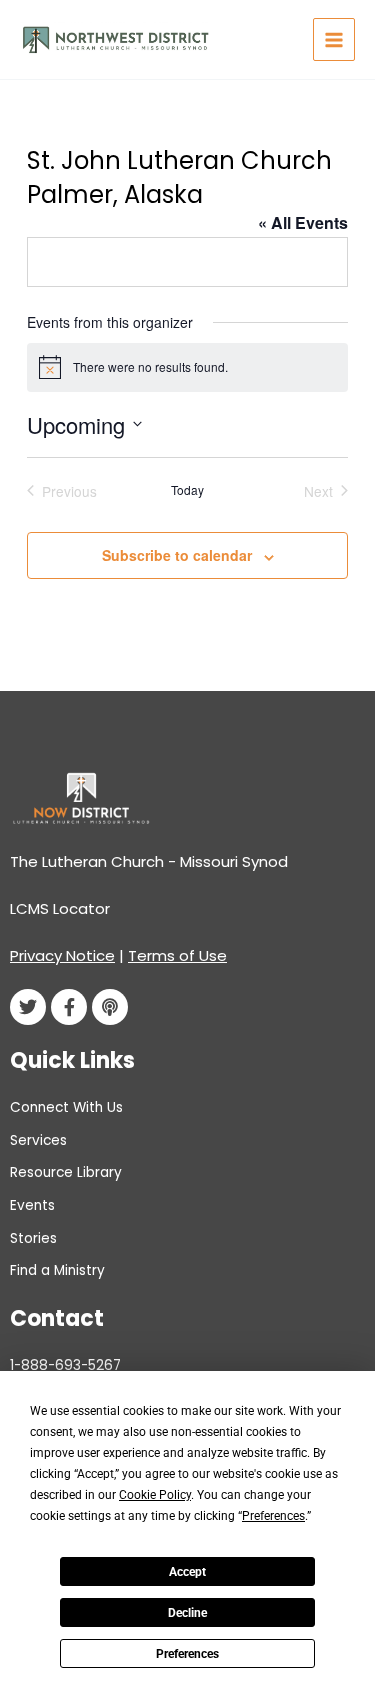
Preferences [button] (273, 1516)
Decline (187, 1613)
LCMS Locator (60, 908)
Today (187, 490)
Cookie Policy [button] (155, 1495)
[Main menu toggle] (334, 39)
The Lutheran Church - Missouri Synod (149, 861)
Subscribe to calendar (177, 555)
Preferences (187, 1654)
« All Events (303, 222)
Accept (187, 1572)
